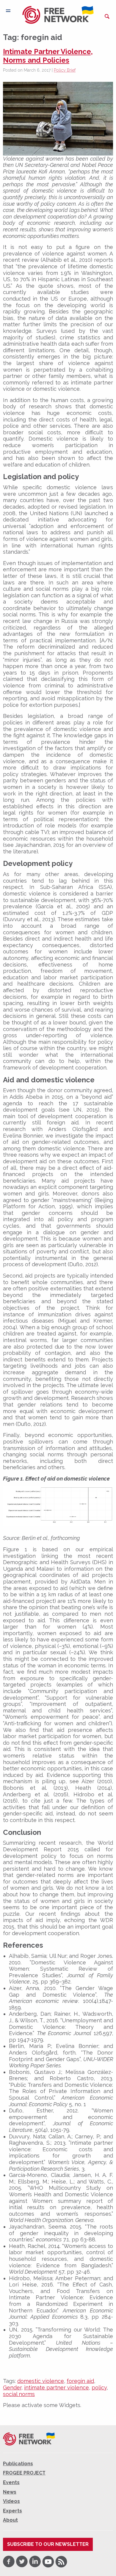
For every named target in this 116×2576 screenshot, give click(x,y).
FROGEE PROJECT (24, 2473)
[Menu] (8, 11)
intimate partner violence (57, 2388)
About (10, 2520)
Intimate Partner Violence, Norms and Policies (48, 56)
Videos (11, 2501)
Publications (18, 2464)
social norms (19, 2394)
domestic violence (41, 2381)
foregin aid (80, 2381)
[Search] (107, 16)
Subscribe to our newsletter (48, 2544)
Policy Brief (65, 70)
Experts (12, 2511)
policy (99, 2388)
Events (11, 2482)
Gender (12, 2388)
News (10, 2492)
